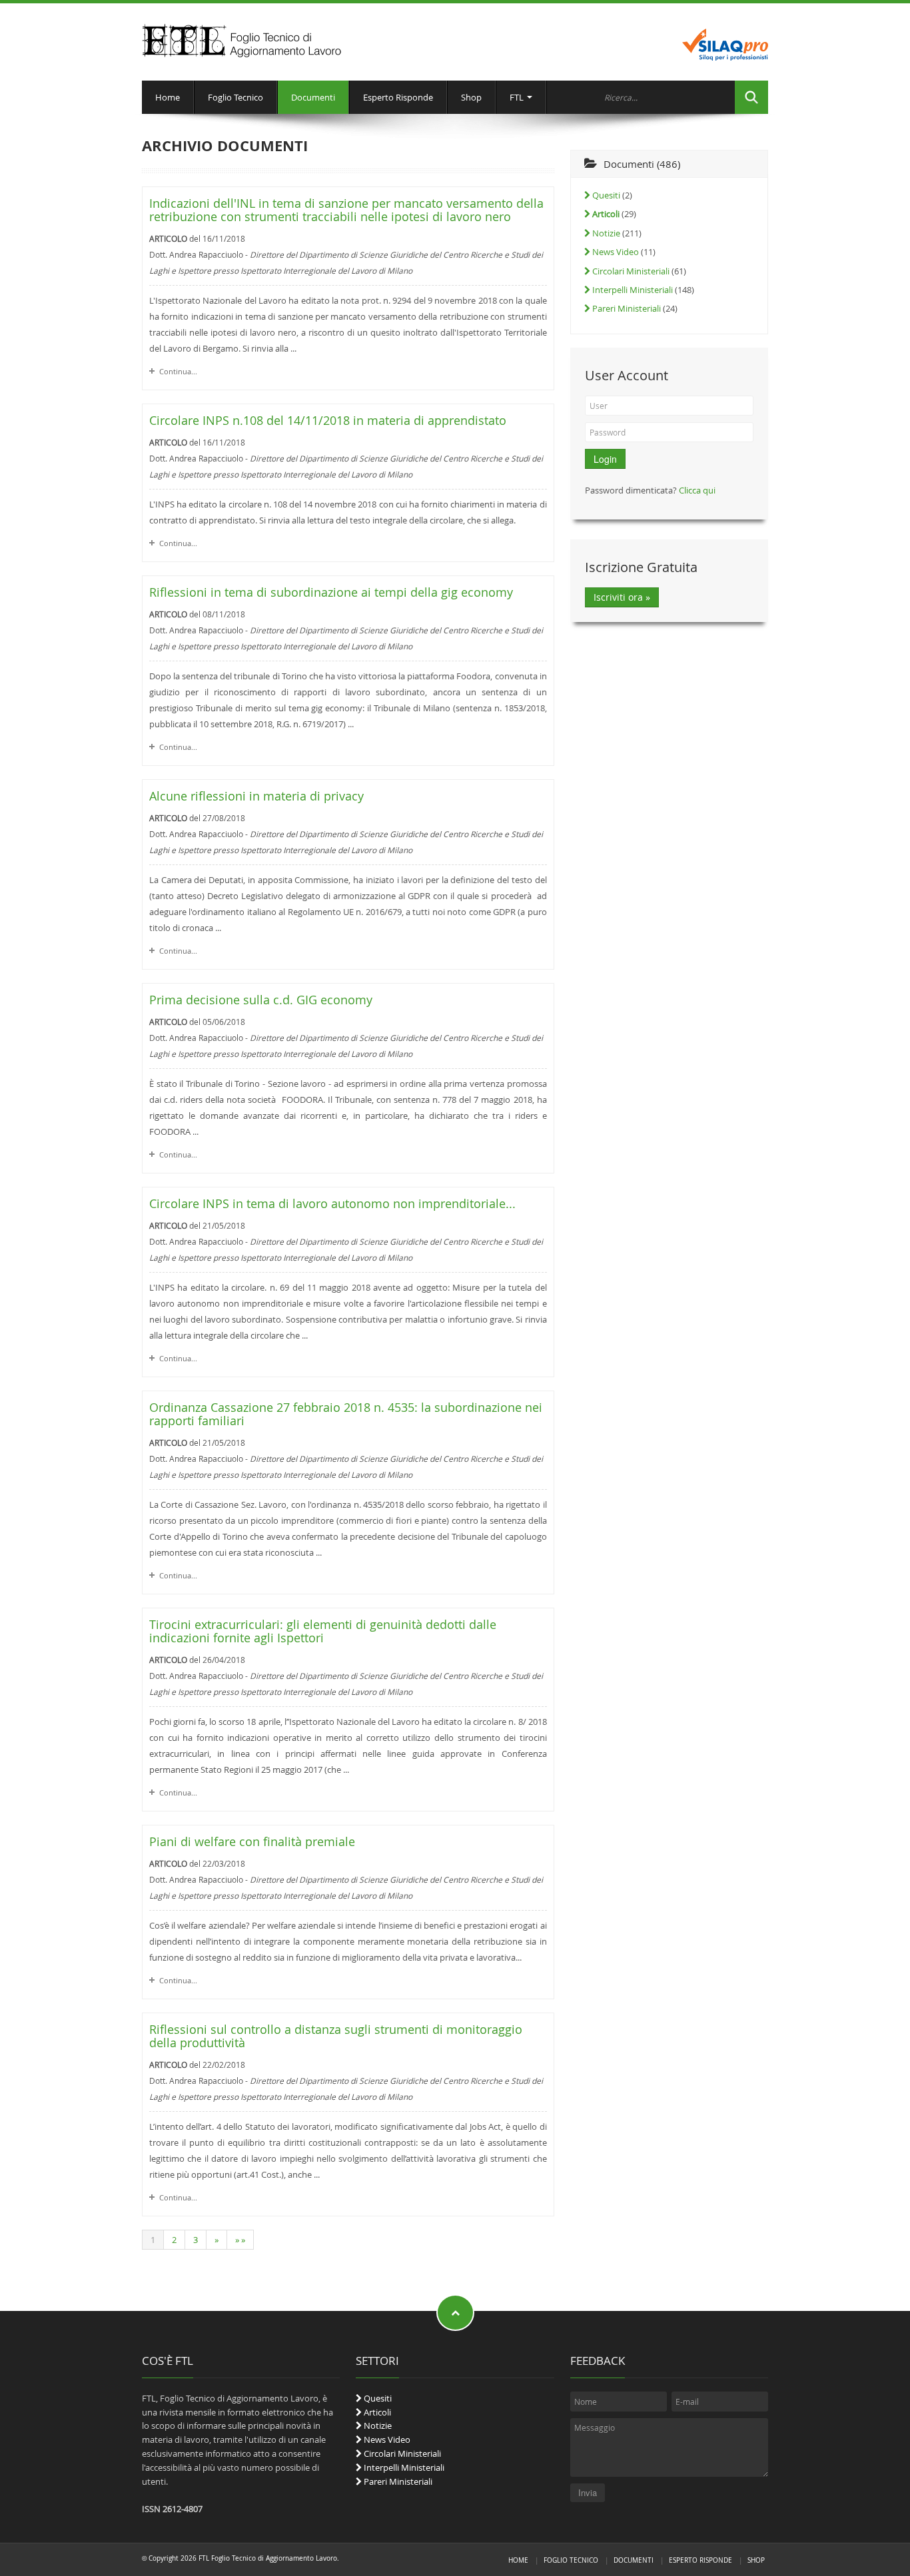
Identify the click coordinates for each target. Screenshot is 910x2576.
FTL (518, 97)
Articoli (376, 2412)
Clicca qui (697, 490)
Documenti (313, 97)
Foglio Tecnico (235, 97)
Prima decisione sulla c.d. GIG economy (261, 1000)
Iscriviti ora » (622, 597)
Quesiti (605, 195)
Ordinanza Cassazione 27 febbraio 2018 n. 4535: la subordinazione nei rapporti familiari (346, 1414)
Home (168, 97)
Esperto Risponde (398, 97)
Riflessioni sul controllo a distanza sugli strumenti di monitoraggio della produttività (336, 2036)
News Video (615, 252)
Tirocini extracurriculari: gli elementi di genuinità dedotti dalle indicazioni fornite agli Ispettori (323, 1631)
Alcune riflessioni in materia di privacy (256, 796)
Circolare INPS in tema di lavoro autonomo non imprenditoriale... (332, 1204)
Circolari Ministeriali (630, 271)
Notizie (605, 233)
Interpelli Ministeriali (632, 290)
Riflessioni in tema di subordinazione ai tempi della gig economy (331, 592)
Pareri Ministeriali (626, 308)
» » (240, 2240)
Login (605, 459)
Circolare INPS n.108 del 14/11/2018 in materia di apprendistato (328, 421)
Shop (471, 97)
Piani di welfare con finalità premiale (252, 1842)
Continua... (178, 371)
